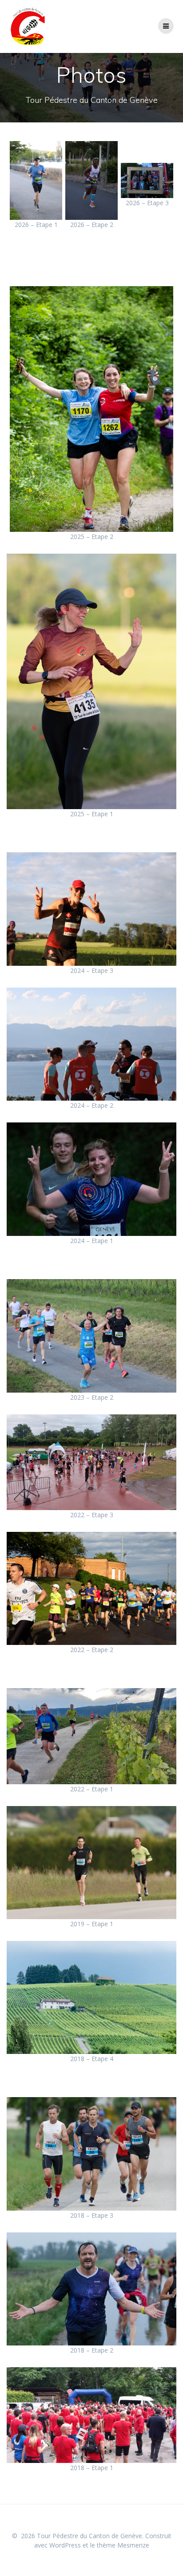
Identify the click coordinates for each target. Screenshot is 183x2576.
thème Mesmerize (123, 2545)
